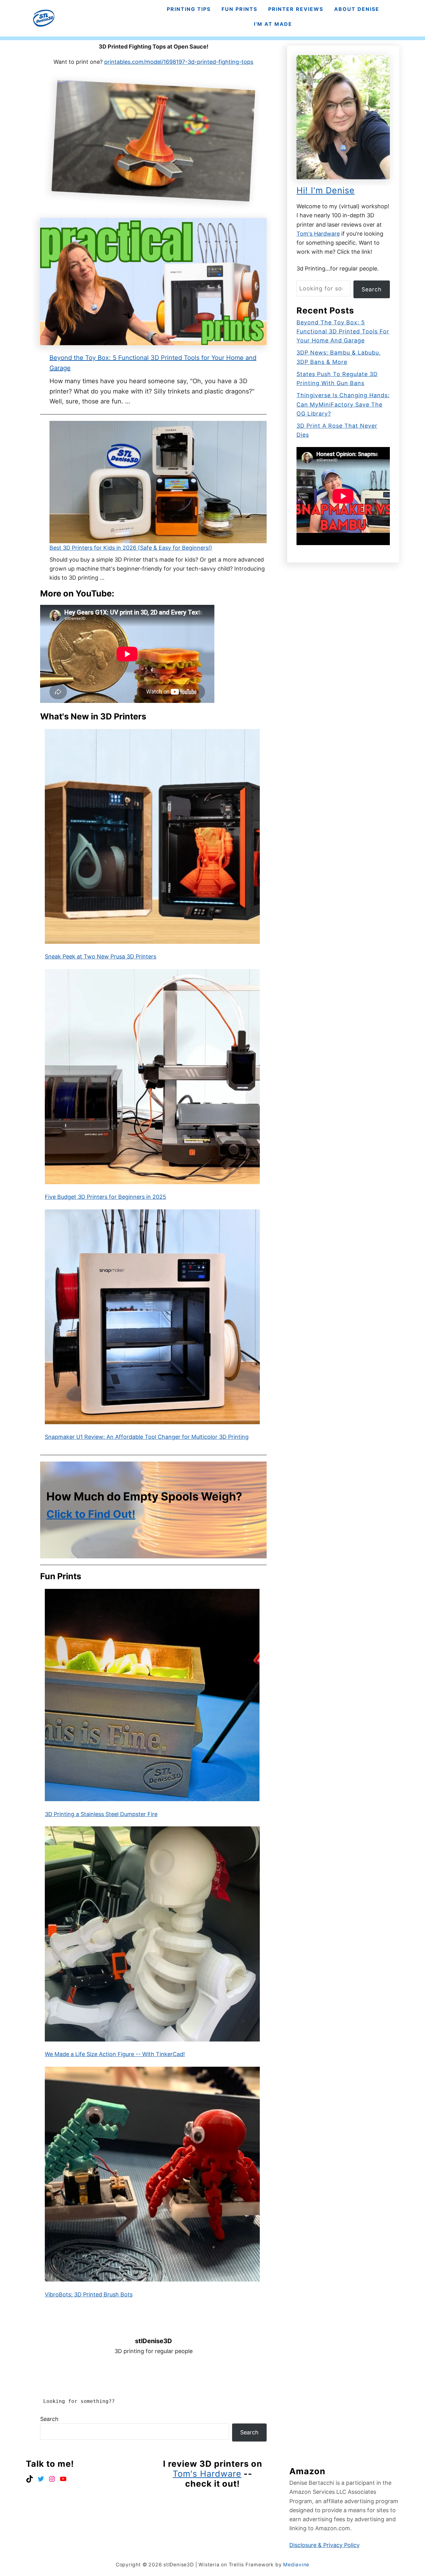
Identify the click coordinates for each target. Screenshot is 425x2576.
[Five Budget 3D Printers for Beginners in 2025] (152, 1077)
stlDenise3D (154, 2341)
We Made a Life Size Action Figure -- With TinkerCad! (115, 2054)
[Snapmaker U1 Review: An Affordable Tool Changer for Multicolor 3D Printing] (152, 1317)
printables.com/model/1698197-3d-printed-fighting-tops (179, 62)
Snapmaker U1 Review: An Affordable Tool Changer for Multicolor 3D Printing (147, 1437)
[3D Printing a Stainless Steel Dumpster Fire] (152, 1695)
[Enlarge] (252, 96)
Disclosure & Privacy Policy (325, 2545)
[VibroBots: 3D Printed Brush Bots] (152, 2174)
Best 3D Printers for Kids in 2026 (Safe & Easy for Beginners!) (131, 548)
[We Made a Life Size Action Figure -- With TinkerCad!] (152, 1934)
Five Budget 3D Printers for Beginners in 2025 (105, 1197)
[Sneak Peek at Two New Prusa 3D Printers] (152, 837)
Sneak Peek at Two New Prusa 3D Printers (100, 956)
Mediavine (296, 2565)
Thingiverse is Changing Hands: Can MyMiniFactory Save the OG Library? (343, 404)
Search (49, 2419)
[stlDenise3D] (44, 18)
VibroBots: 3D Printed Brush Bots (89, 2294)
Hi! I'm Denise (326, 190)
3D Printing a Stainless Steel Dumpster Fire (101, 1814)
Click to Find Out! (91, 1514)
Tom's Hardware (318, 234)
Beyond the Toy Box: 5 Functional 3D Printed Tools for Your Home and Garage (343, 332)
